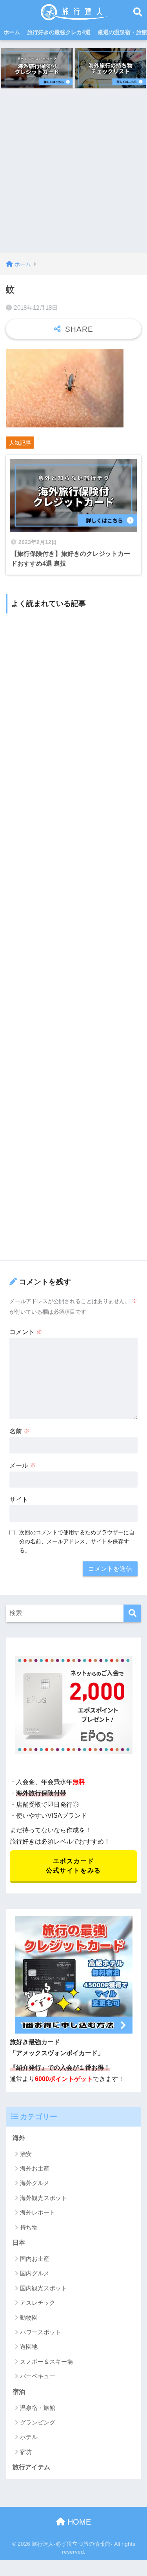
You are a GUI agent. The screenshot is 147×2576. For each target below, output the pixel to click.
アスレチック (38, 2303)
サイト (19, 1500)
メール (23, 1465)
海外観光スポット (44, 2198)
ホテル (29, 2437)
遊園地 (29, 2347)
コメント (26, 1332)
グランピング (38, 2422)
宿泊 (19, 2392)
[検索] (132, 1613)
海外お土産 (35, 2168)
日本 (19, 2243)
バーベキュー (38, 2376)
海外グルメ (35, 2183)
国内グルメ (35, 2273)
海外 (19, 2138)
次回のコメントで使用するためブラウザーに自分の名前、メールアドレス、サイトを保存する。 (77, 1541)
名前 (20, 1431)
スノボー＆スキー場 (46, 2361)
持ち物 (29, 2227)
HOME (78, 2522)
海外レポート (38, 2212)
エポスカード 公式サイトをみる (73, 1866)
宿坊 (26, 2452)
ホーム (12, 32)
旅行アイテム (31, 2467)
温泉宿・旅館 (38, 2408)
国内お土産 (35, 2259)
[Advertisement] (73, 176)
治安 (26, 2154)
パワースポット (41, 2332)
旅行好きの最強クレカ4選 (59, 32)
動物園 (29, 2318)
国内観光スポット (44, 2288)
